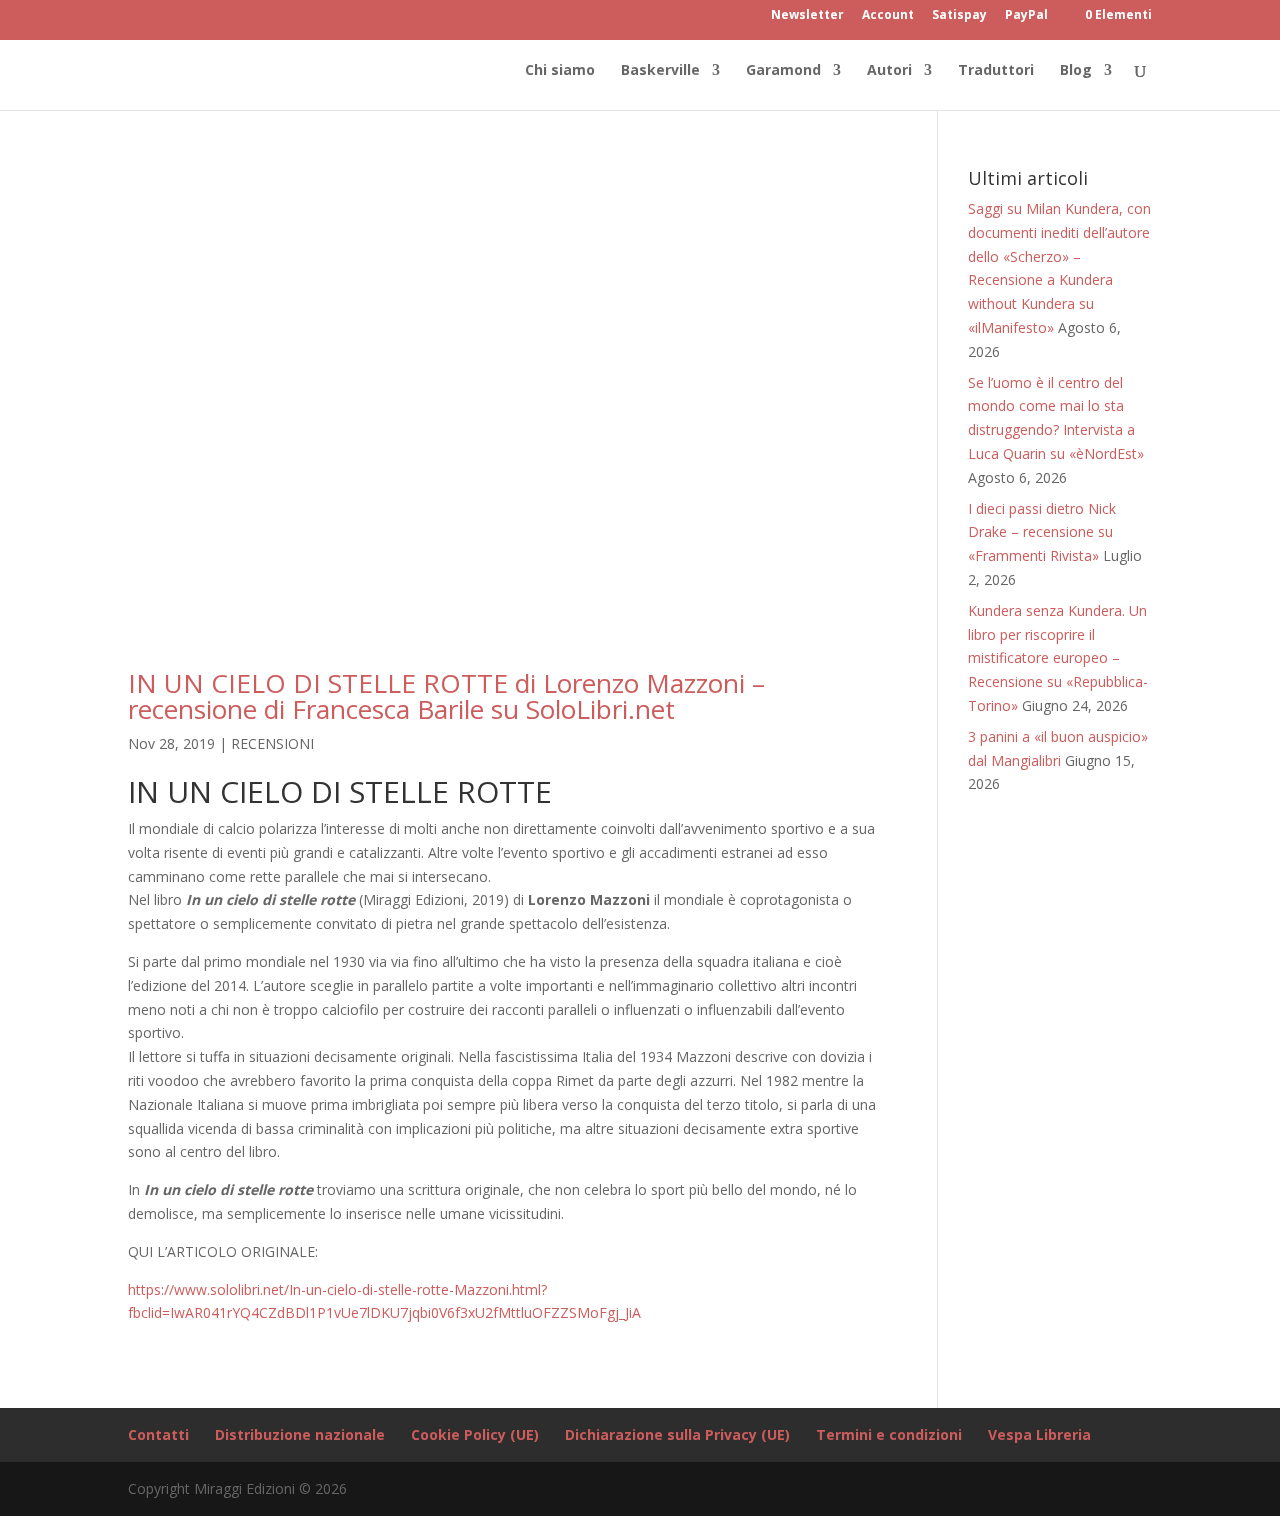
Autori (889, 71)
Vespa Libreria (1039, 1434)
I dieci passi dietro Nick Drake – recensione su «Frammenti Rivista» (1042, 532)
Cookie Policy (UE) (475, 1434)
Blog (1076, 71)
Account (888, 16)
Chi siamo (560, 71)
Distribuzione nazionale (300, 1434)
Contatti (158, 1434)
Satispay (959, 16)
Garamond (783, 71)
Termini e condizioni (889, 1434)
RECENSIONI (272, 743)
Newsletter (807, 16)
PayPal (1026, 16)
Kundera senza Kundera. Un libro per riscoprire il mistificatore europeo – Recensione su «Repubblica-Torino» (1058, 658)
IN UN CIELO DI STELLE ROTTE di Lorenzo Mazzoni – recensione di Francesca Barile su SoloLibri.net (446, 696)
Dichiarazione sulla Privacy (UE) (677, 1434)
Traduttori (996, 71)
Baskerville (660, 71)
